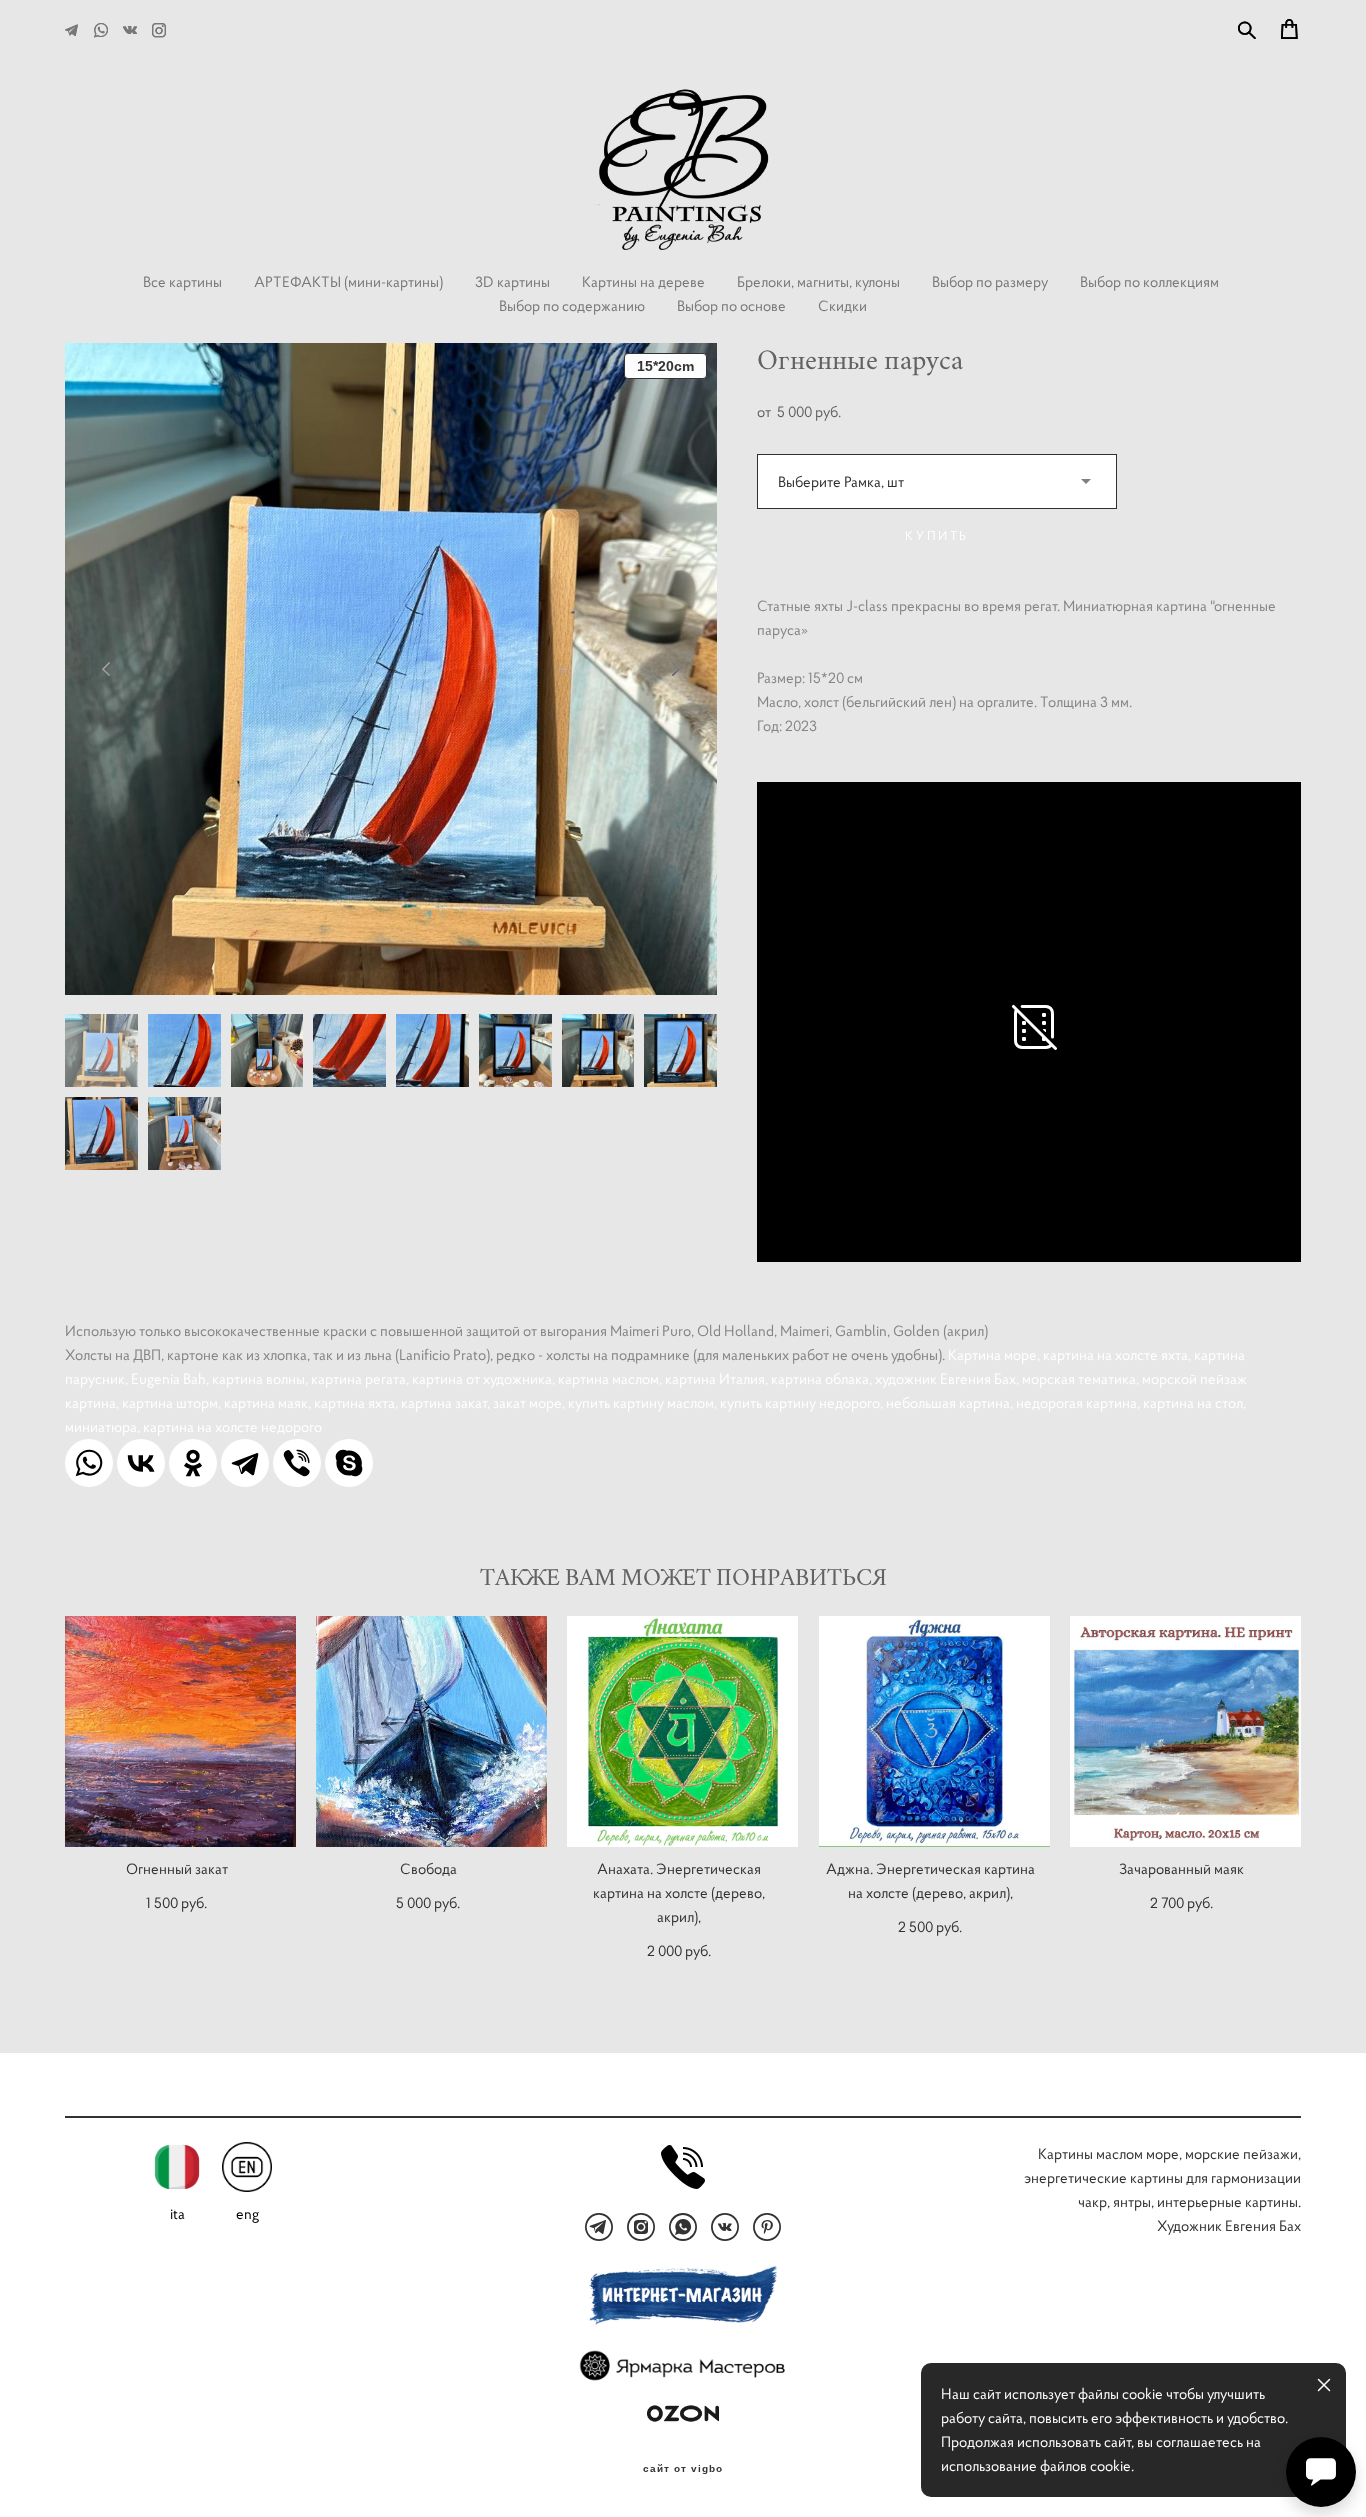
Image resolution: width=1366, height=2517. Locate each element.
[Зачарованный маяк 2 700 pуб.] (1185, 1731)
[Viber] (297, 1463)
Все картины (182, 281)
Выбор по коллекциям (1149, 281)
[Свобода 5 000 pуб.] (431, 1731)
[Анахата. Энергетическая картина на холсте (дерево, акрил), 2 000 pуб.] (682, 1731)
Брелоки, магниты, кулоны (818, 281)
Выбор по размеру (990, 281)
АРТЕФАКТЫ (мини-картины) (348, 281)
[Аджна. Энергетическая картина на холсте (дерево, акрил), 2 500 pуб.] (934, 1731)
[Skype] (349, 1463)
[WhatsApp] (89, 1463)
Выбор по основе (731, 305)
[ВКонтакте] (141, 1463)
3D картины (512, 281)
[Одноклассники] (193, 1463)
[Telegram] (245, 1463)
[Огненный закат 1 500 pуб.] (180, 1731)
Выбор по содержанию (572, 305)
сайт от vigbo (683, 2469)
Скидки (842, 305)
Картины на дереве (643, 281)
